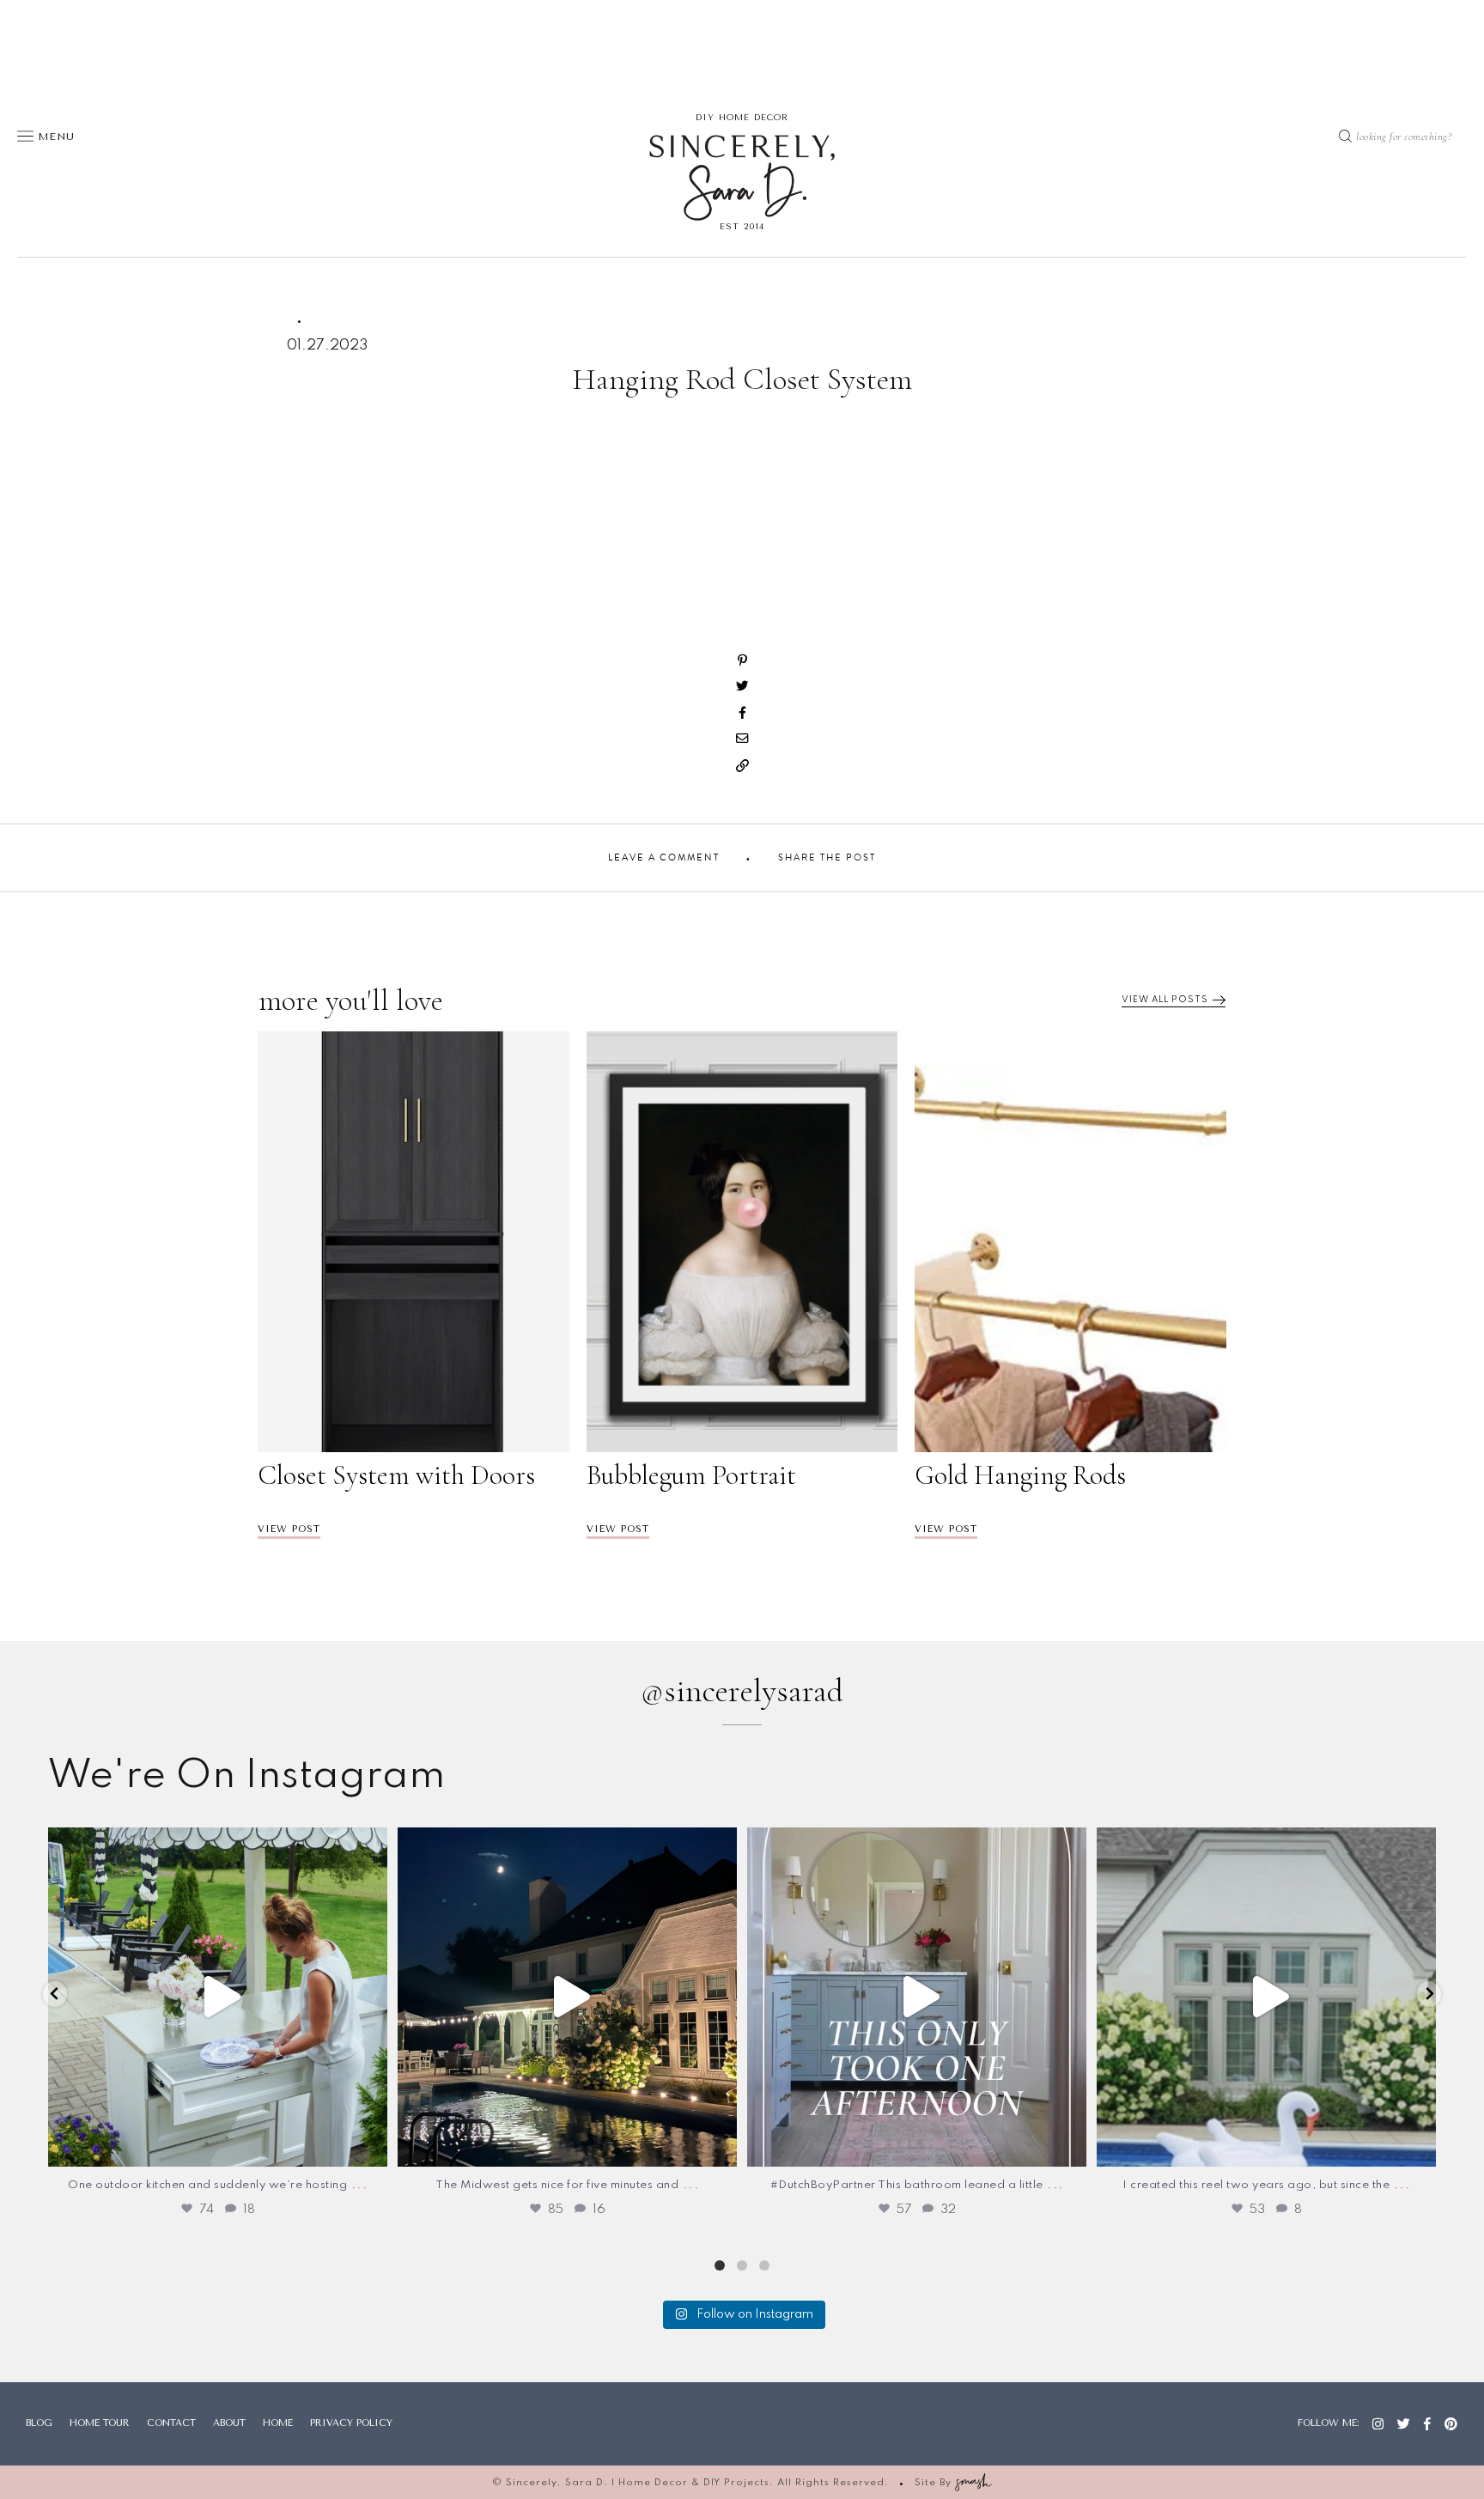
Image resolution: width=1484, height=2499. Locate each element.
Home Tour (100, 2423)
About (229, 2423)
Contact (171, 2423)
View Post (289, 1529)
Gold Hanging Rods (1020, 1475)
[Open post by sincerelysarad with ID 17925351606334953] (917, 1997)
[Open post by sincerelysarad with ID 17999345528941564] (567, 1997)
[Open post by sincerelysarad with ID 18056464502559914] (218, 1997)
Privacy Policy (351, 2423)
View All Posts (1165, 1000)
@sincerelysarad (742, 1691)
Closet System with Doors (396, 1475)
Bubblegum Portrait (691, 1475)
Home (278, 2423)
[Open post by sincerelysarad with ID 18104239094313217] (1266, 1997)
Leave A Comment (664, 858)
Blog (39, 2423)
